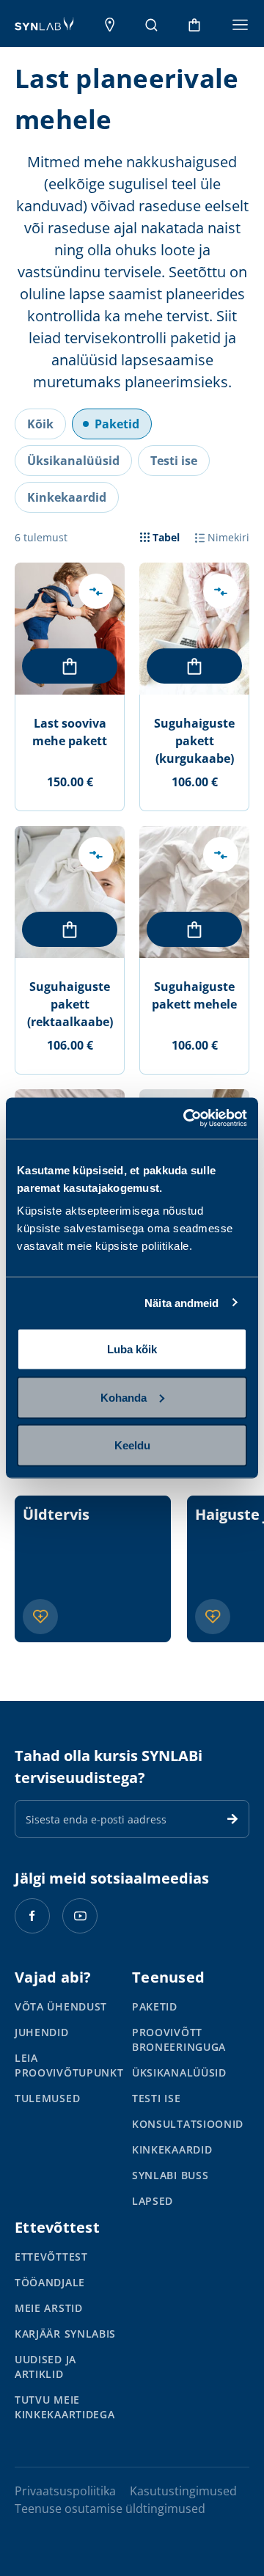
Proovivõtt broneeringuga (179, 2039)
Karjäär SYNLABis (65, 2334)
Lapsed (153, 2201)
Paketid (155, 2006)
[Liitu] (232, 1819)
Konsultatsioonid (188, 2124)
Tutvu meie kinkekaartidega (65, 2407)
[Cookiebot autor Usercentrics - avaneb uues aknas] (186, 1119)
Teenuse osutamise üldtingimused (110, 2509)
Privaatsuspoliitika (65, 2491)
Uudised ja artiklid (45, 2367)
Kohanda (124, 1397)
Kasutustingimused (183, 2491)
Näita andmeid (181, 1302)
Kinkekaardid (172, 2149)
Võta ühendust (61, 2006)
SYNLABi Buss (170, 2175)
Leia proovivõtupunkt (69, 2065)
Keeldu (132, 1445)
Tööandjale (50, 2282)
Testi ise (156, 2098)
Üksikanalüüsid (179, 2072)
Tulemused (47, 2098)
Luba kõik (132, 1349)
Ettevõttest (51, 2257)
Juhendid (42, 2032)
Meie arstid (49, 2308)
